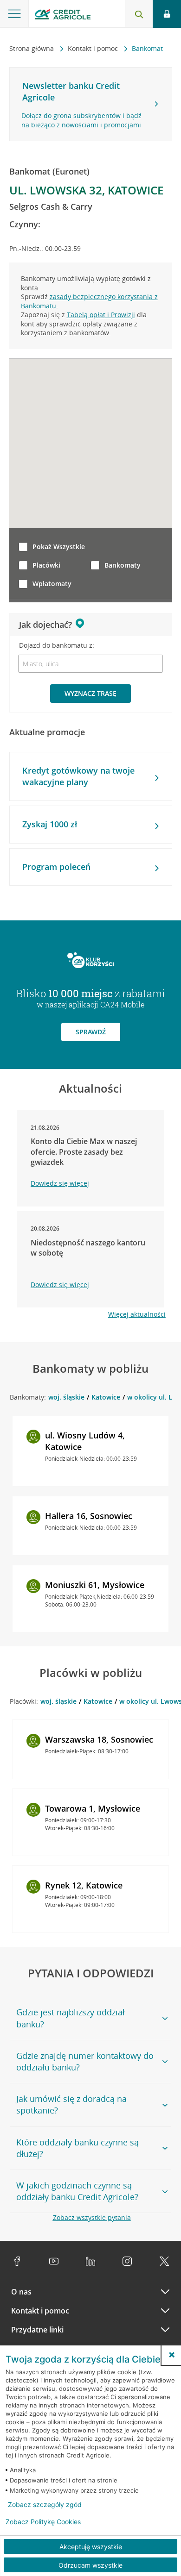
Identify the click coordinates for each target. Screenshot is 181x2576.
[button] (172, 2355)
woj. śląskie (66, 1397)
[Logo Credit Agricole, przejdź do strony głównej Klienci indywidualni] (63, 16)
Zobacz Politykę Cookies (43, 2522)
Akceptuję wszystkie (91, 2547)
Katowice (106, 1397)
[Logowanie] (167, 14)
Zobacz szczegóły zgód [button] (45, 2505)
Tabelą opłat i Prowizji (101, 315)
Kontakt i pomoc (94, 48)
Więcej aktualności (137, 1314)
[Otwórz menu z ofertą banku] (14, 14)
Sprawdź (91, 1032)
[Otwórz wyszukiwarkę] (139, 14)
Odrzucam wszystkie (90, 2565)
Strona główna (32, 48)
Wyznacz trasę (90, 693)
